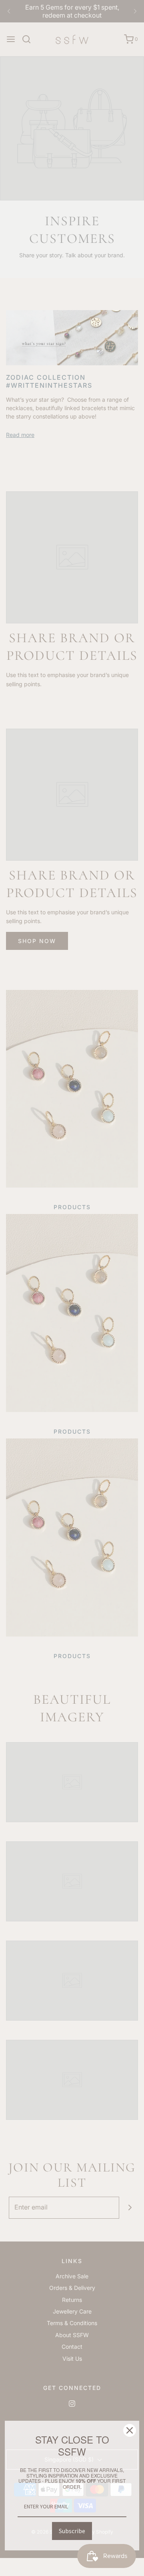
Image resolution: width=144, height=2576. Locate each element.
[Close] (130, 2430)
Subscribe (72, 2531)
